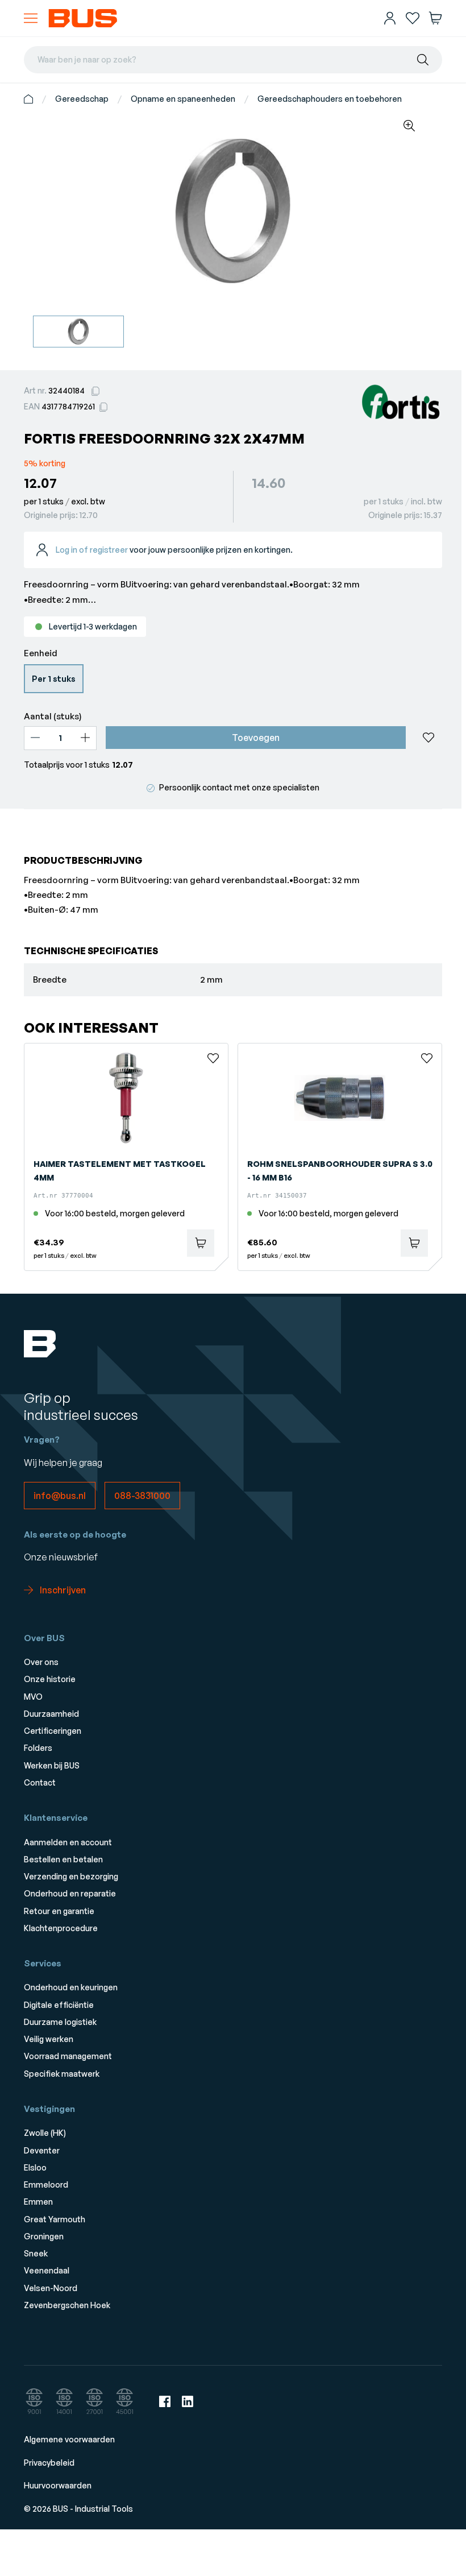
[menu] (31, 18)
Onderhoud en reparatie (70, 1893)
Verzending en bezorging (71, 1876)
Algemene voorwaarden (69, 2439)
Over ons (41, 1662)
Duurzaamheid (51, 1714)
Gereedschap (82, 99)
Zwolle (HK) (45, 2133)
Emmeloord (46, 2184)
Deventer (42, 2150)
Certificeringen (53, 1731)
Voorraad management (68, 2056)
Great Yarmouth (55, 2219)
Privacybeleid (49, 2463)
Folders (38, 1748)
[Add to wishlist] (428, 738)
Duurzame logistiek (60, 2022)
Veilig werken (49, 2039)
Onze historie (50, 1679)
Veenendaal (47, 2270)
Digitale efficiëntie (59, 2005)
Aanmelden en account (68, 1842)
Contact (40, 1782)
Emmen (38, 2202)
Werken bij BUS (52, 1765)
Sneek (36, 2253)
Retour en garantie (59, 1911)
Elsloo (35, 2167)
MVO (33, 1697)
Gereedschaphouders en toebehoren (330, 99)
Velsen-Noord (51, 2288)
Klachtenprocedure (61, 1928)
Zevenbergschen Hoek (67, 2305)
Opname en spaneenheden (183, 99)
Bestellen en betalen (63, 1859)
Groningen (44, 2236)
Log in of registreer (92, 550)
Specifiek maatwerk (62, 2074)
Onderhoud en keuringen (71, 1987)
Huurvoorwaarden (58, 2485)
